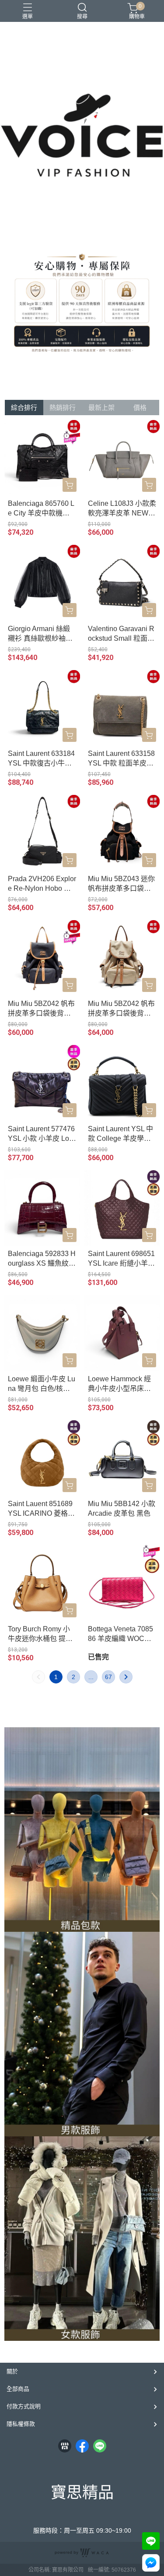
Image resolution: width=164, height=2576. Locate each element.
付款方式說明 (24, 2406)
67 (108, 1677)
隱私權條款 (21, 2424)
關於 (12, 2371)
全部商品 (18, 2389)
